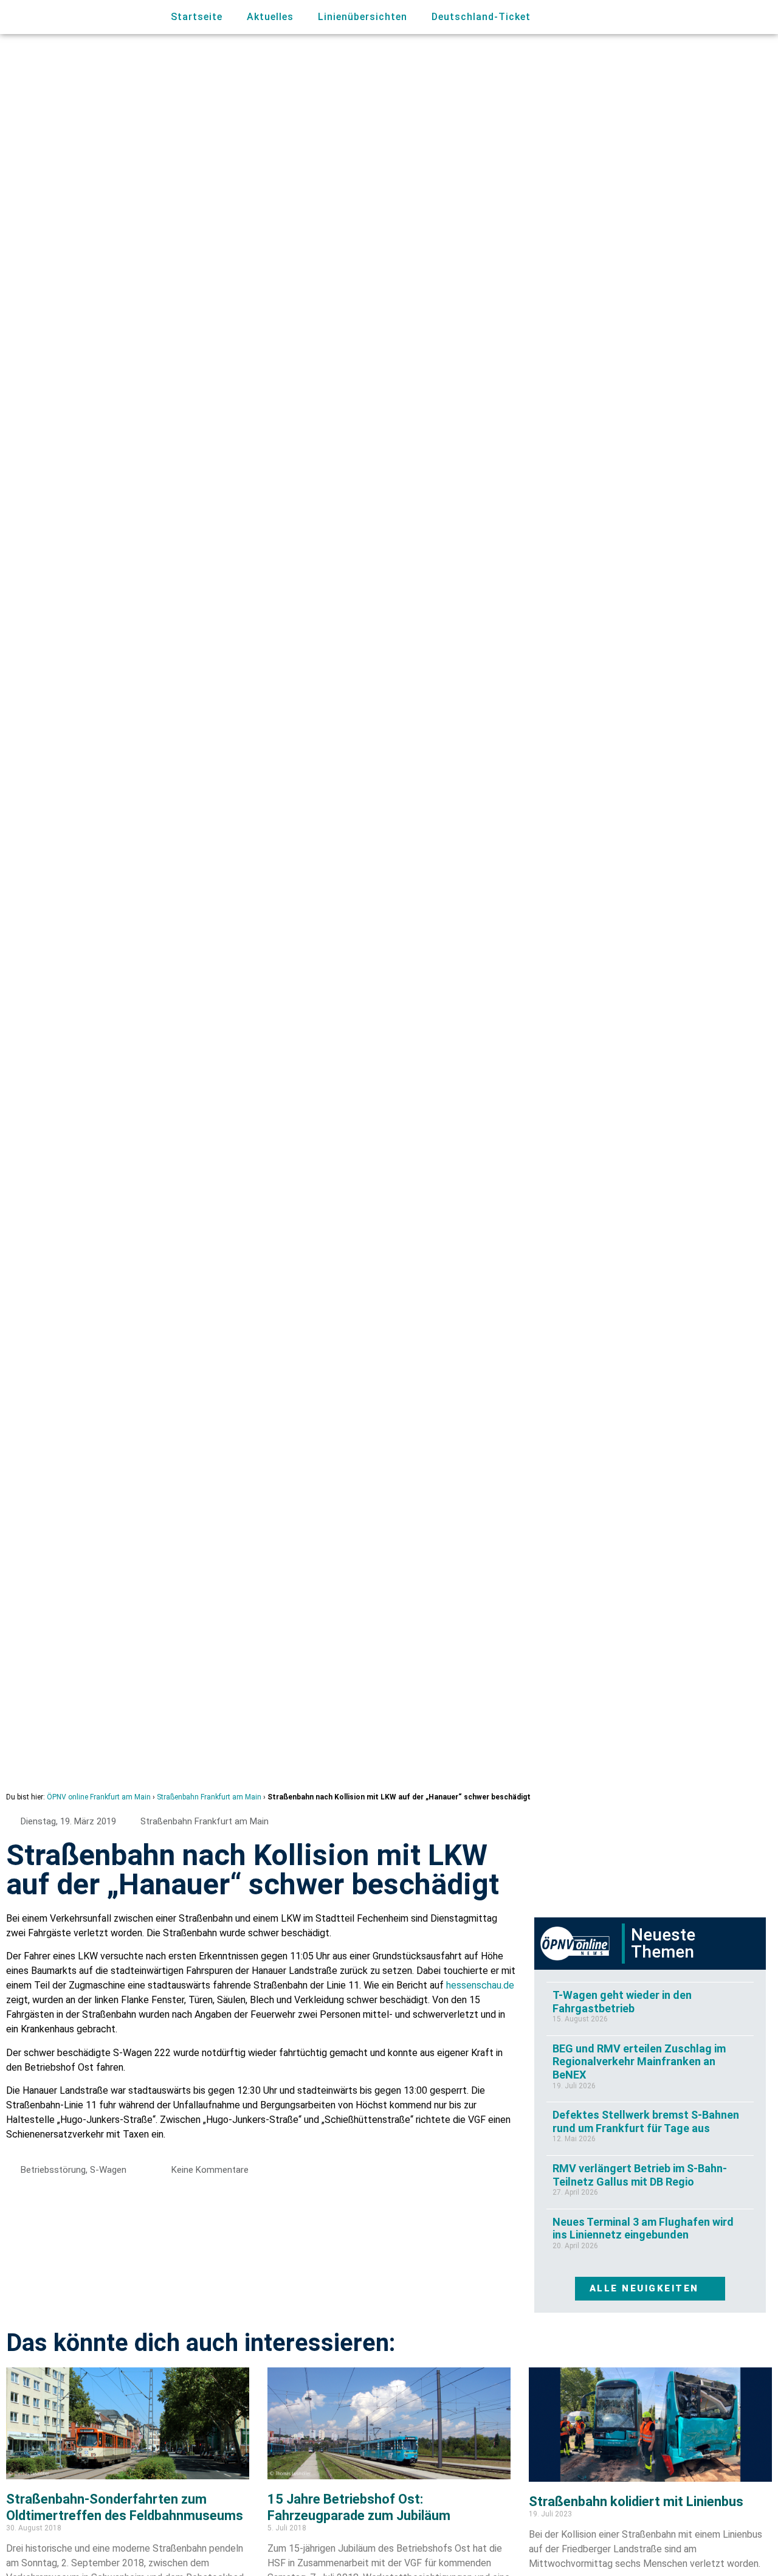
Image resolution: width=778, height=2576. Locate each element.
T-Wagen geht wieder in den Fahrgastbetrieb (622, 2002)
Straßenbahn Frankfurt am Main (209, 1797)
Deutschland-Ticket (481, 17)
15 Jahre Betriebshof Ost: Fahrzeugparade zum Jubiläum (359, 2507)
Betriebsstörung (53, 2170)
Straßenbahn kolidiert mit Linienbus (636, 2502)
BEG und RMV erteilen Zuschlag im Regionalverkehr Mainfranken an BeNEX (639, 2062)
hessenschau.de (480, 1985)
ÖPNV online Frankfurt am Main (99, 1797)
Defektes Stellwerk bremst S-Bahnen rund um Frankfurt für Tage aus (646, 2121)
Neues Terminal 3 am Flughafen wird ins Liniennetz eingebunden (643, 2228)
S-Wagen (108, 2170)
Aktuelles (270, 17)
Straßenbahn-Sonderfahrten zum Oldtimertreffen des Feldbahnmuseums (125, 2507)
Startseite (197, 17)
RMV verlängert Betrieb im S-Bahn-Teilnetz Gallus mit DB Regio (640, 2175)
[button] (711, 17)
